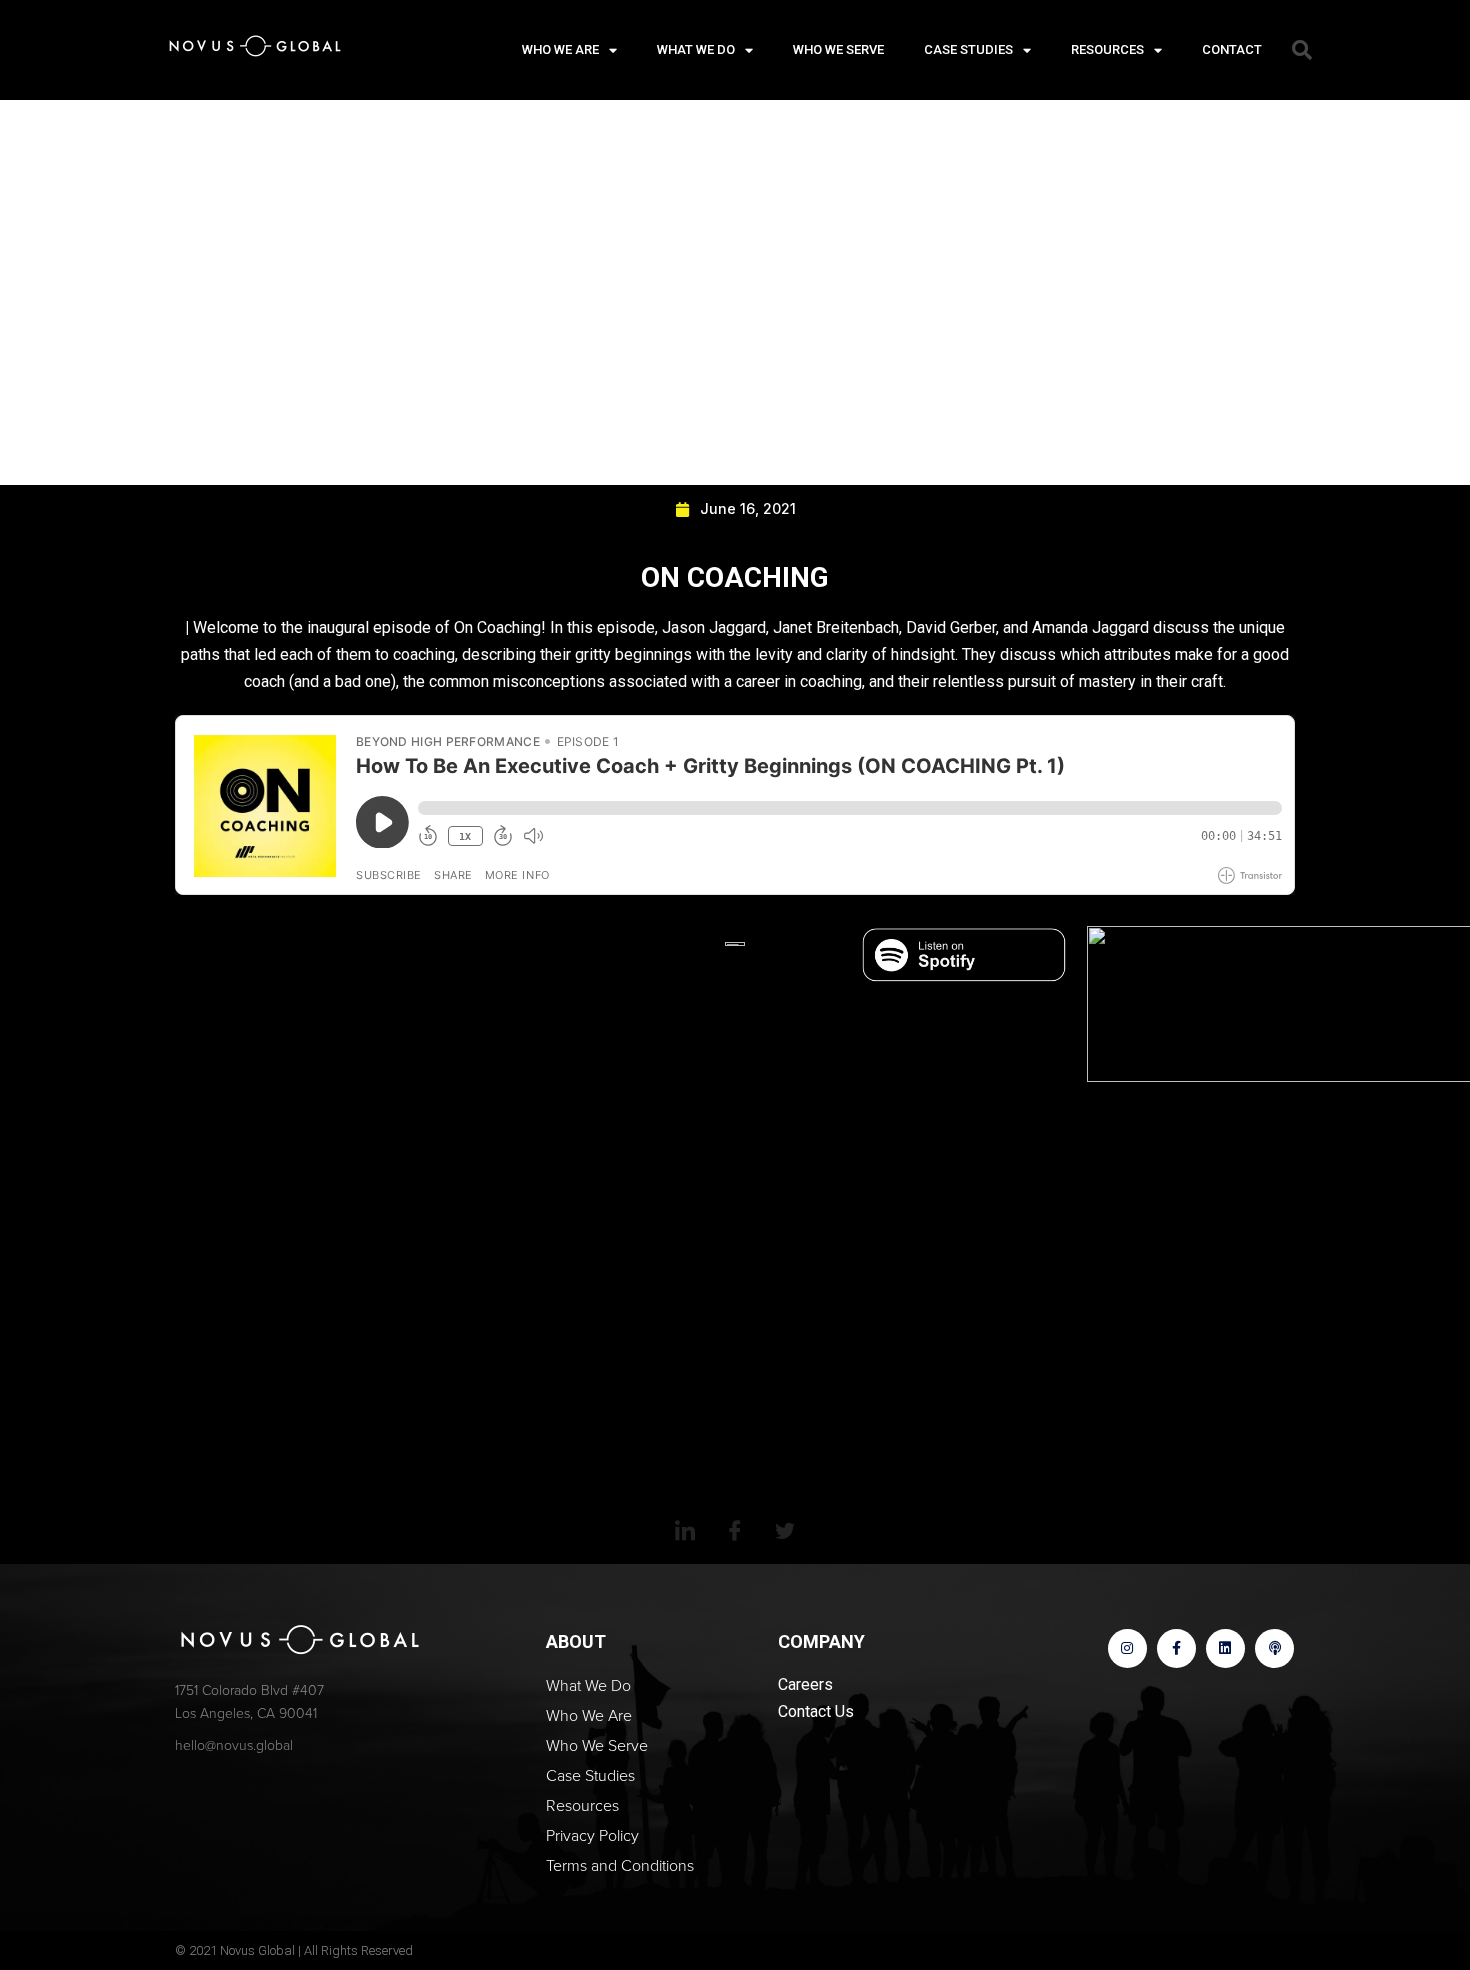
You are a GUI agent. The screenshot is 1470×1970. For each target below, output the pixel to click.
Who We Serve (838, 49)
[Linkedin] (1225, 1648)
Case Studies (968, 49)
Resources (1107, 49)
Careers (805, 1684)
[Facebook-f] (1176, 1648)
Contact (1232, 49)
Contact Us (816, 1711)
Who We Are (589, 1715)
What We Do (696, 49)
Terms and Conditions (620, 1865)
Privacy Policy (592, 1835)
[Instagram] (1127, 1648)
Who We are (560, 49)
